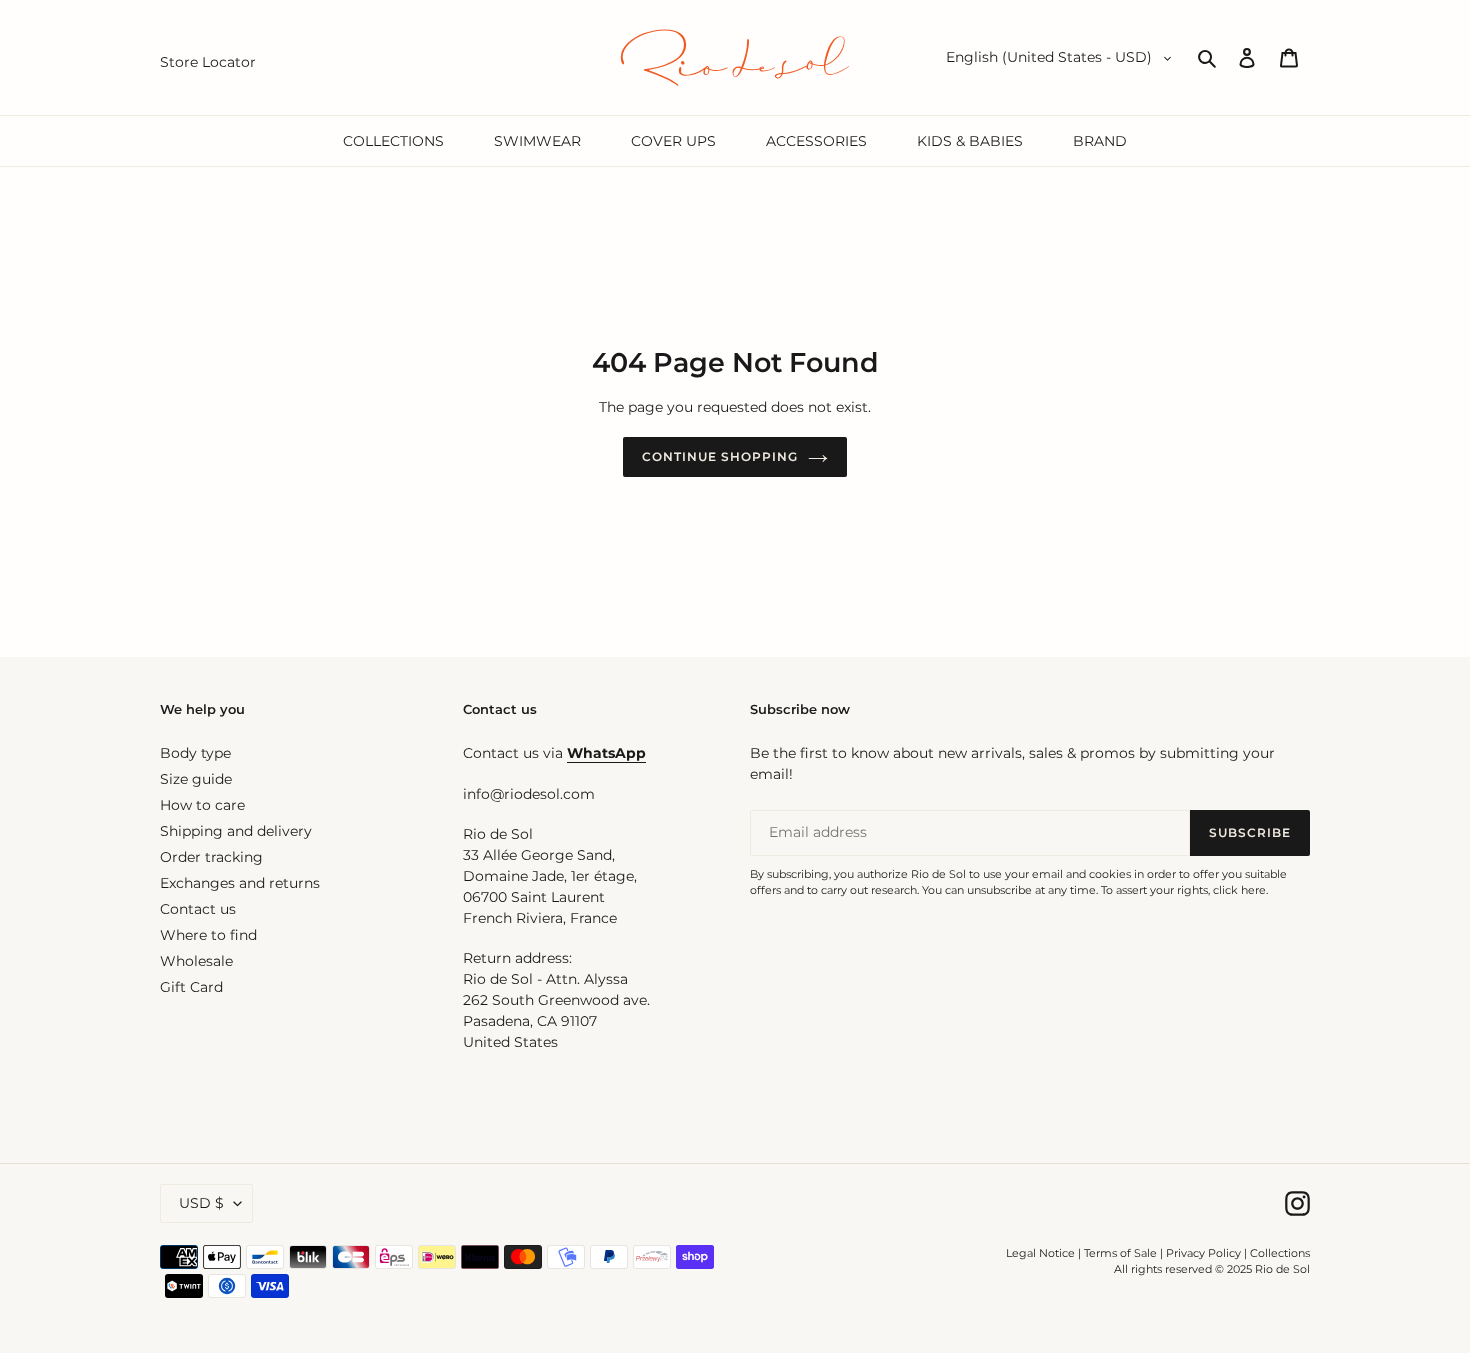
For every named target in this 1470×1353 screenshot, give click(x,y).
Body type (195, 753)
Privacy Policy (1205, 1253)
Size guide (196, 779)
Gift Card (191, 987)
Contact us (198, 909)
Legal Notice (1040, 1253)
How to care (202, 805)
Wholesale (196, 961)
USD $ (201, 1203)
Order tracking (211, 857)
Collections (1280, 1253)
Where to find (208, 935)
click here (1239, 890)
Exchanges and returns (240, 883)
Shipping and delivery (236, 831)
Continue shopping (719, 456)
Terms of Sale (1120, 1253)
